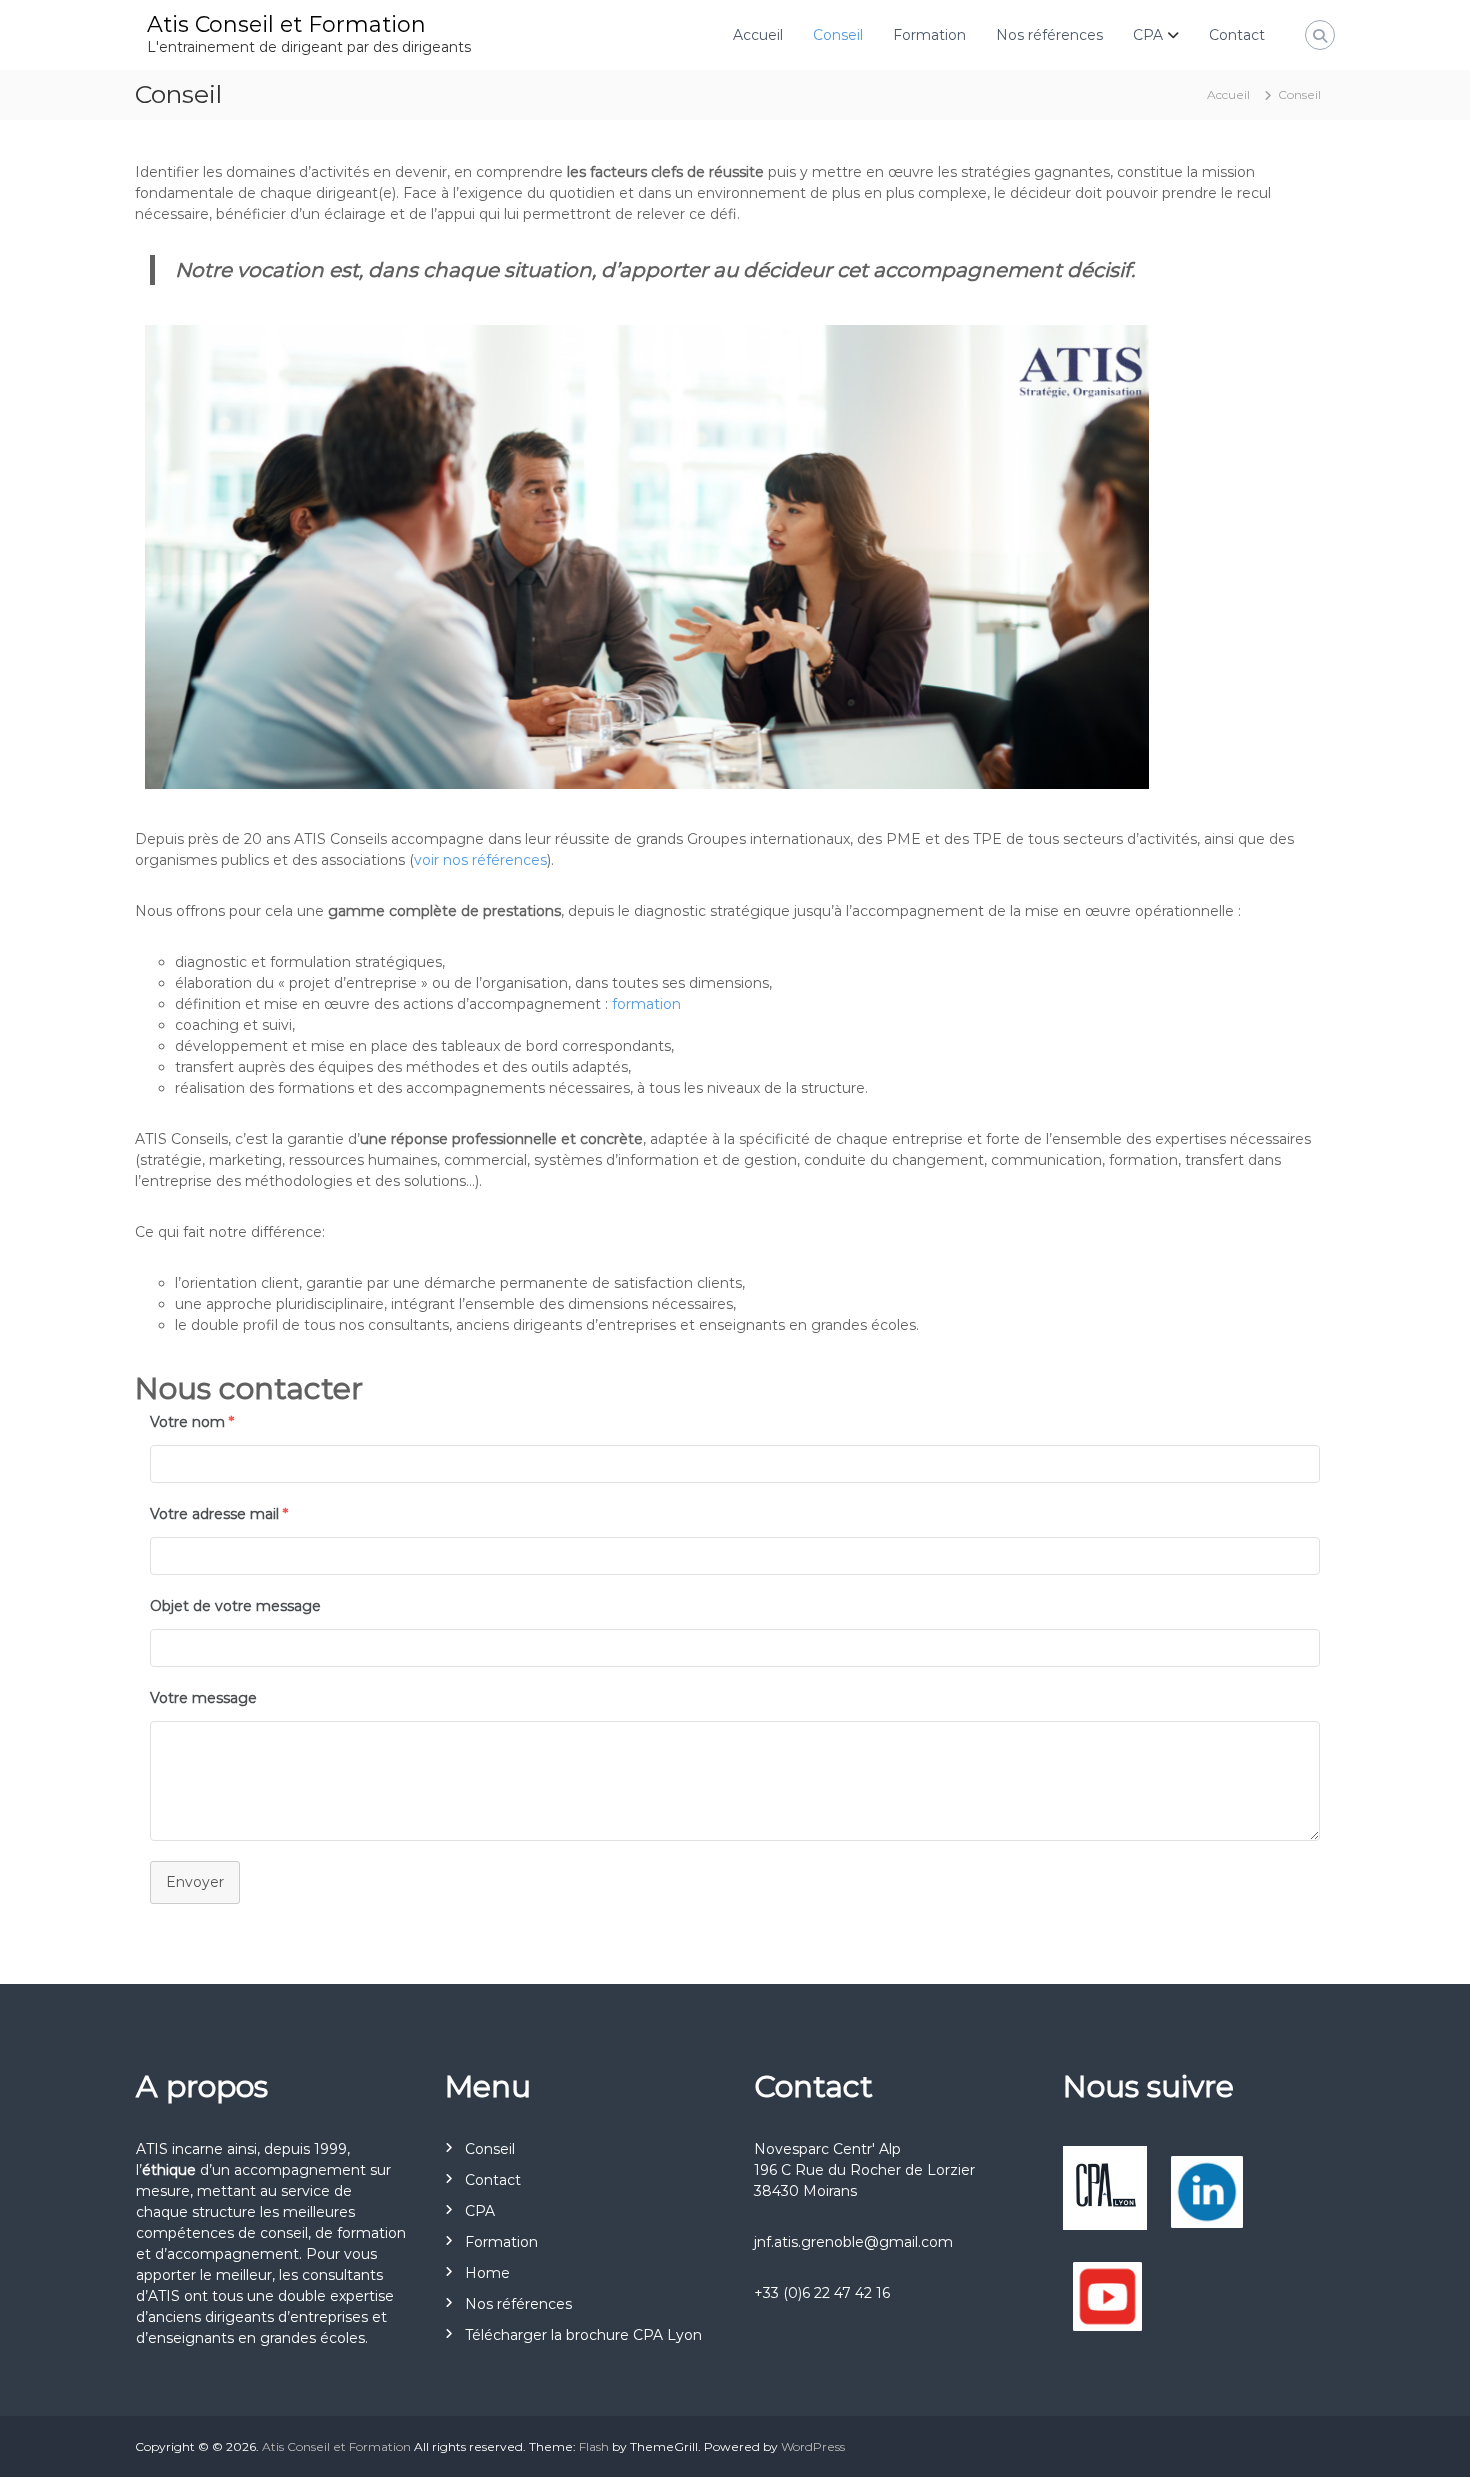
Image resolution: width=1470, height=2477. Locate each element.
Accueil (758, 35)
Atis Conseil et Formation (286, 24)
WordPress (813, 2446)
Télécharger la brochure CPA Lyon (583, 2335)
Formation (929, 35)
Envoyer (195, 1882)
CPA (1148, 35)
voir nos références (480, 860)
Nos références (1049, 35)
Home (487, 2273)
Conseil (838, 35)
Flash (594, 2446)
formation (646, 1004)
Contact (1237, 35)
